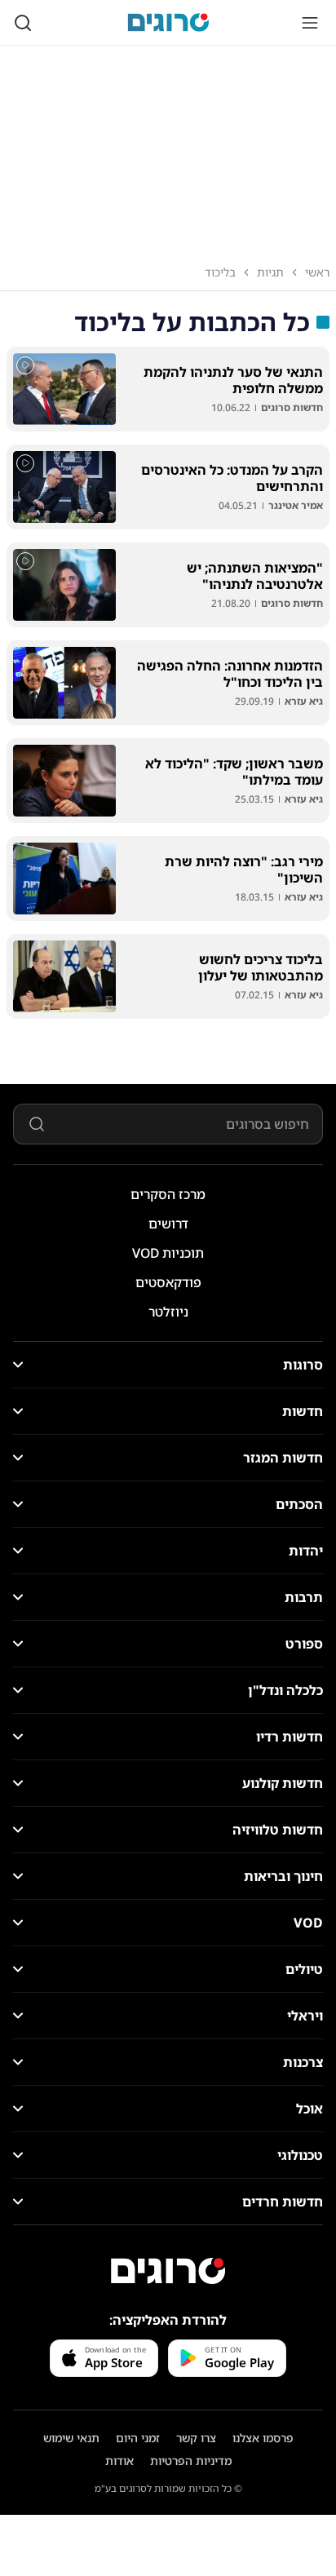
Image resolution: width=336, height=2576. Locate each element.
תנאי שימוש (71, 2438)
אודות (119, 2461)
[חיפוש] (23, 23)
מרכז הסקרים (168, 1194)
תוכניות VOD (168, 1253)
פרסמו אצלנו (263, 2438)
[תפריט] (310, 23)
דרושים (168, 1224)
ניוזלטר (168, 1312)
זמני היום (138, 2438)
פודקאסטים (168, 1282)
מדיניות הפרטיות (191, 2461)
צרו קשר (196, 2438)
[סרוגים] (168, 2271)
